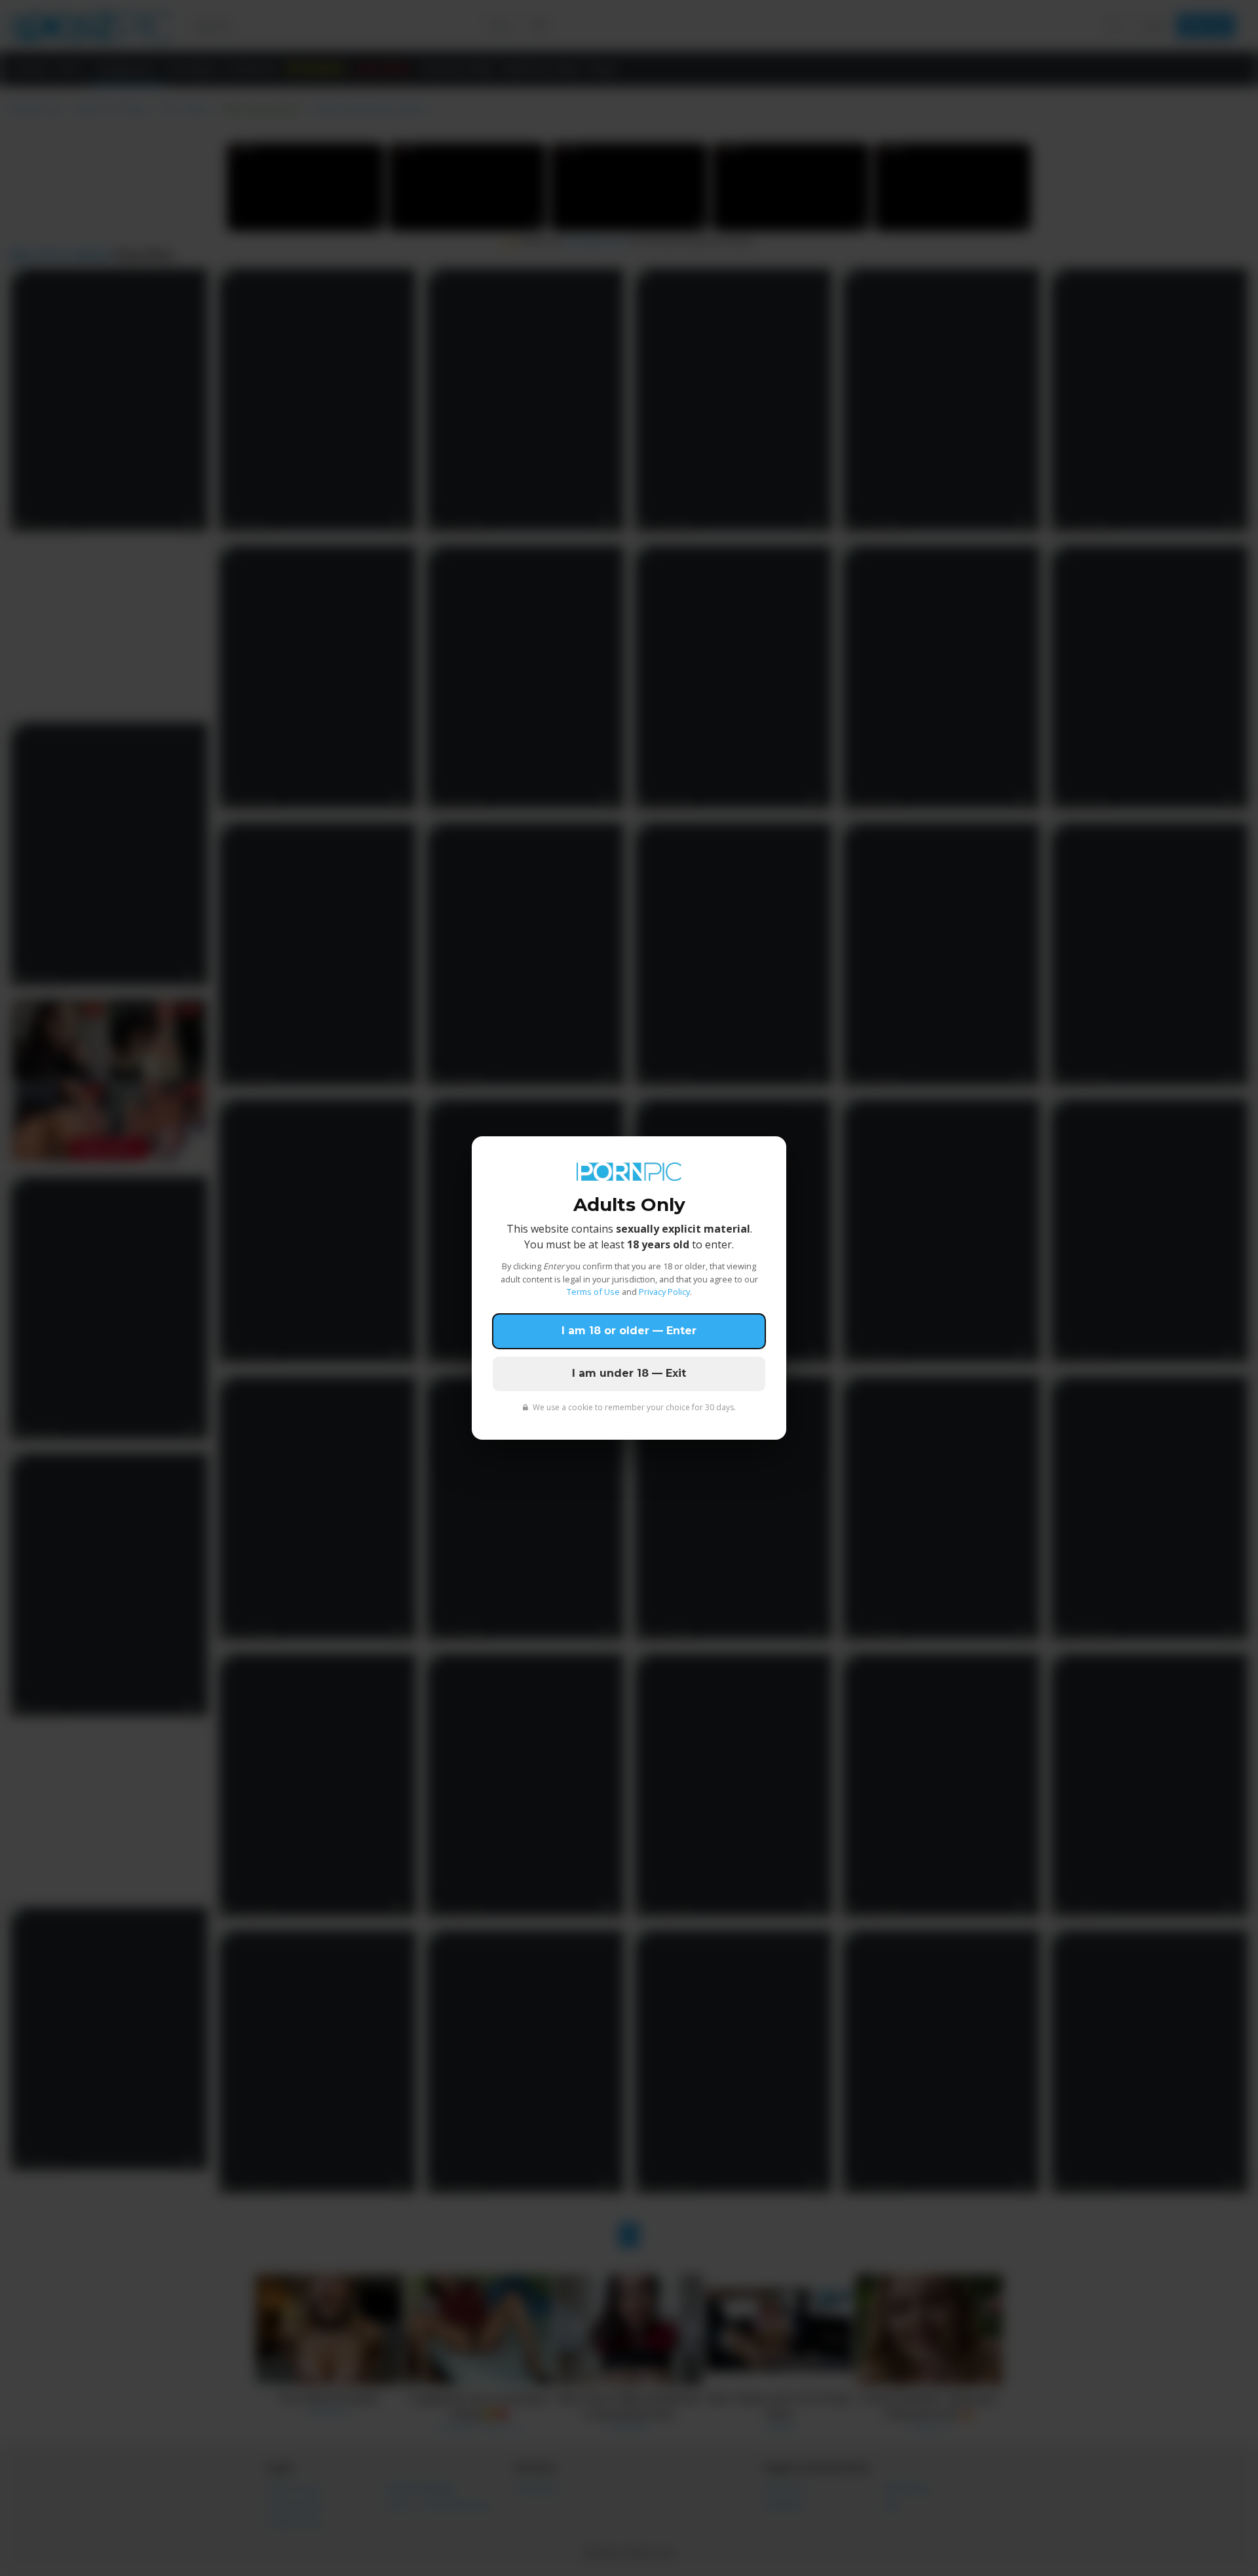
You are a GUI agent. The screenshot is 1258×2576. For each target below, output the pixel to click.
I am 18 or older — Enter (629, 1331)
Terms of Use (593, 1292)
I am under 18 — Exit (629, 1373)
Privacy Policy (664, 1292)
